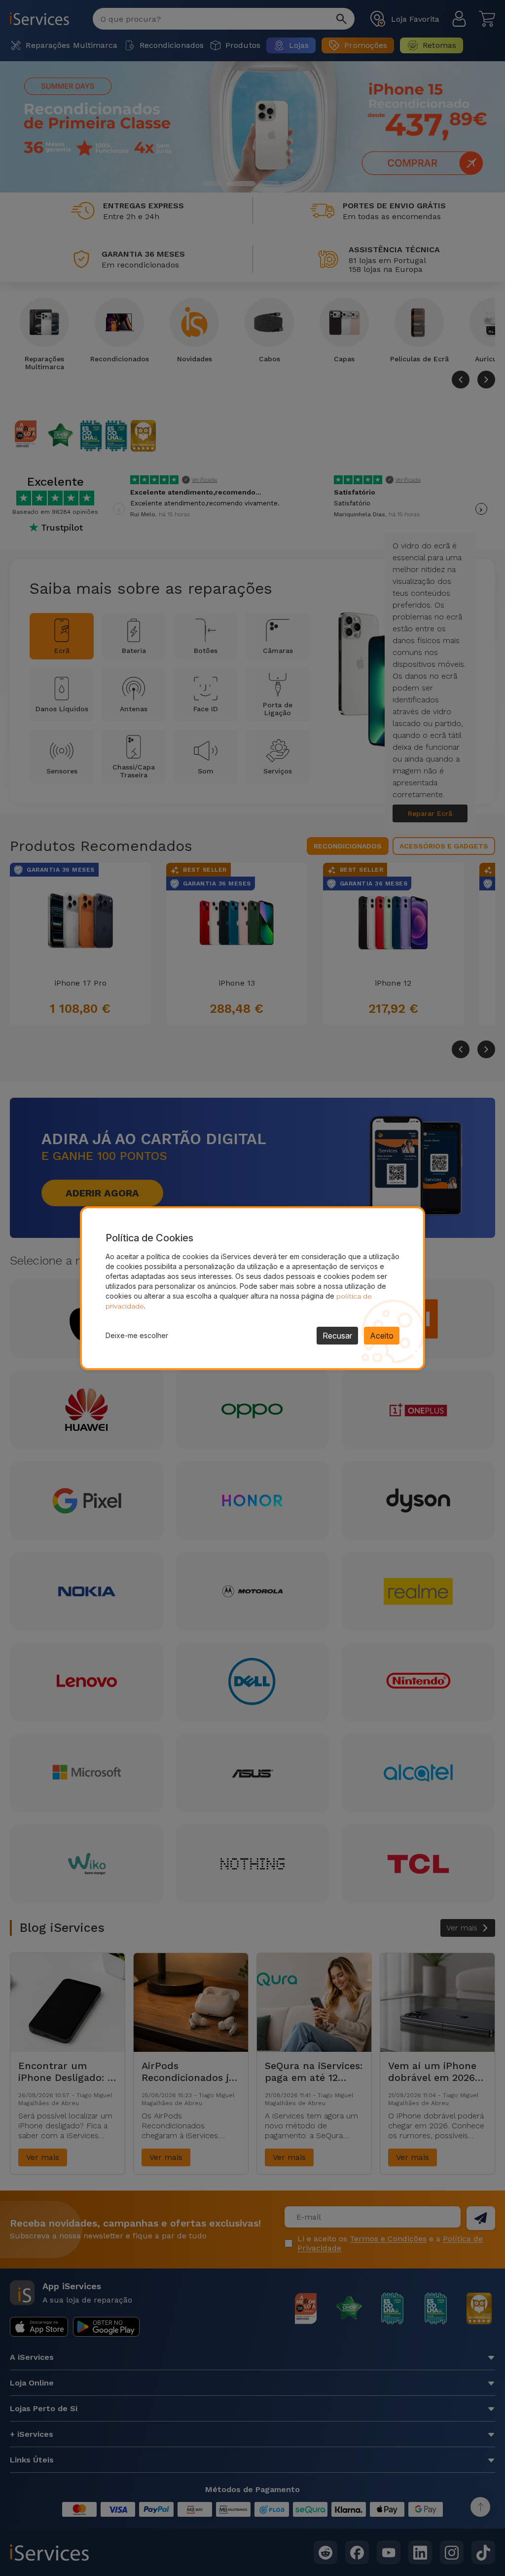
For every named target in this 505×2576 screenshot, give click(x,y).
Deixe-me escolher (137, 1335)
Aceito (382, 1336)
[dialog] (252, 1288)
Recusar (337, 1336)
